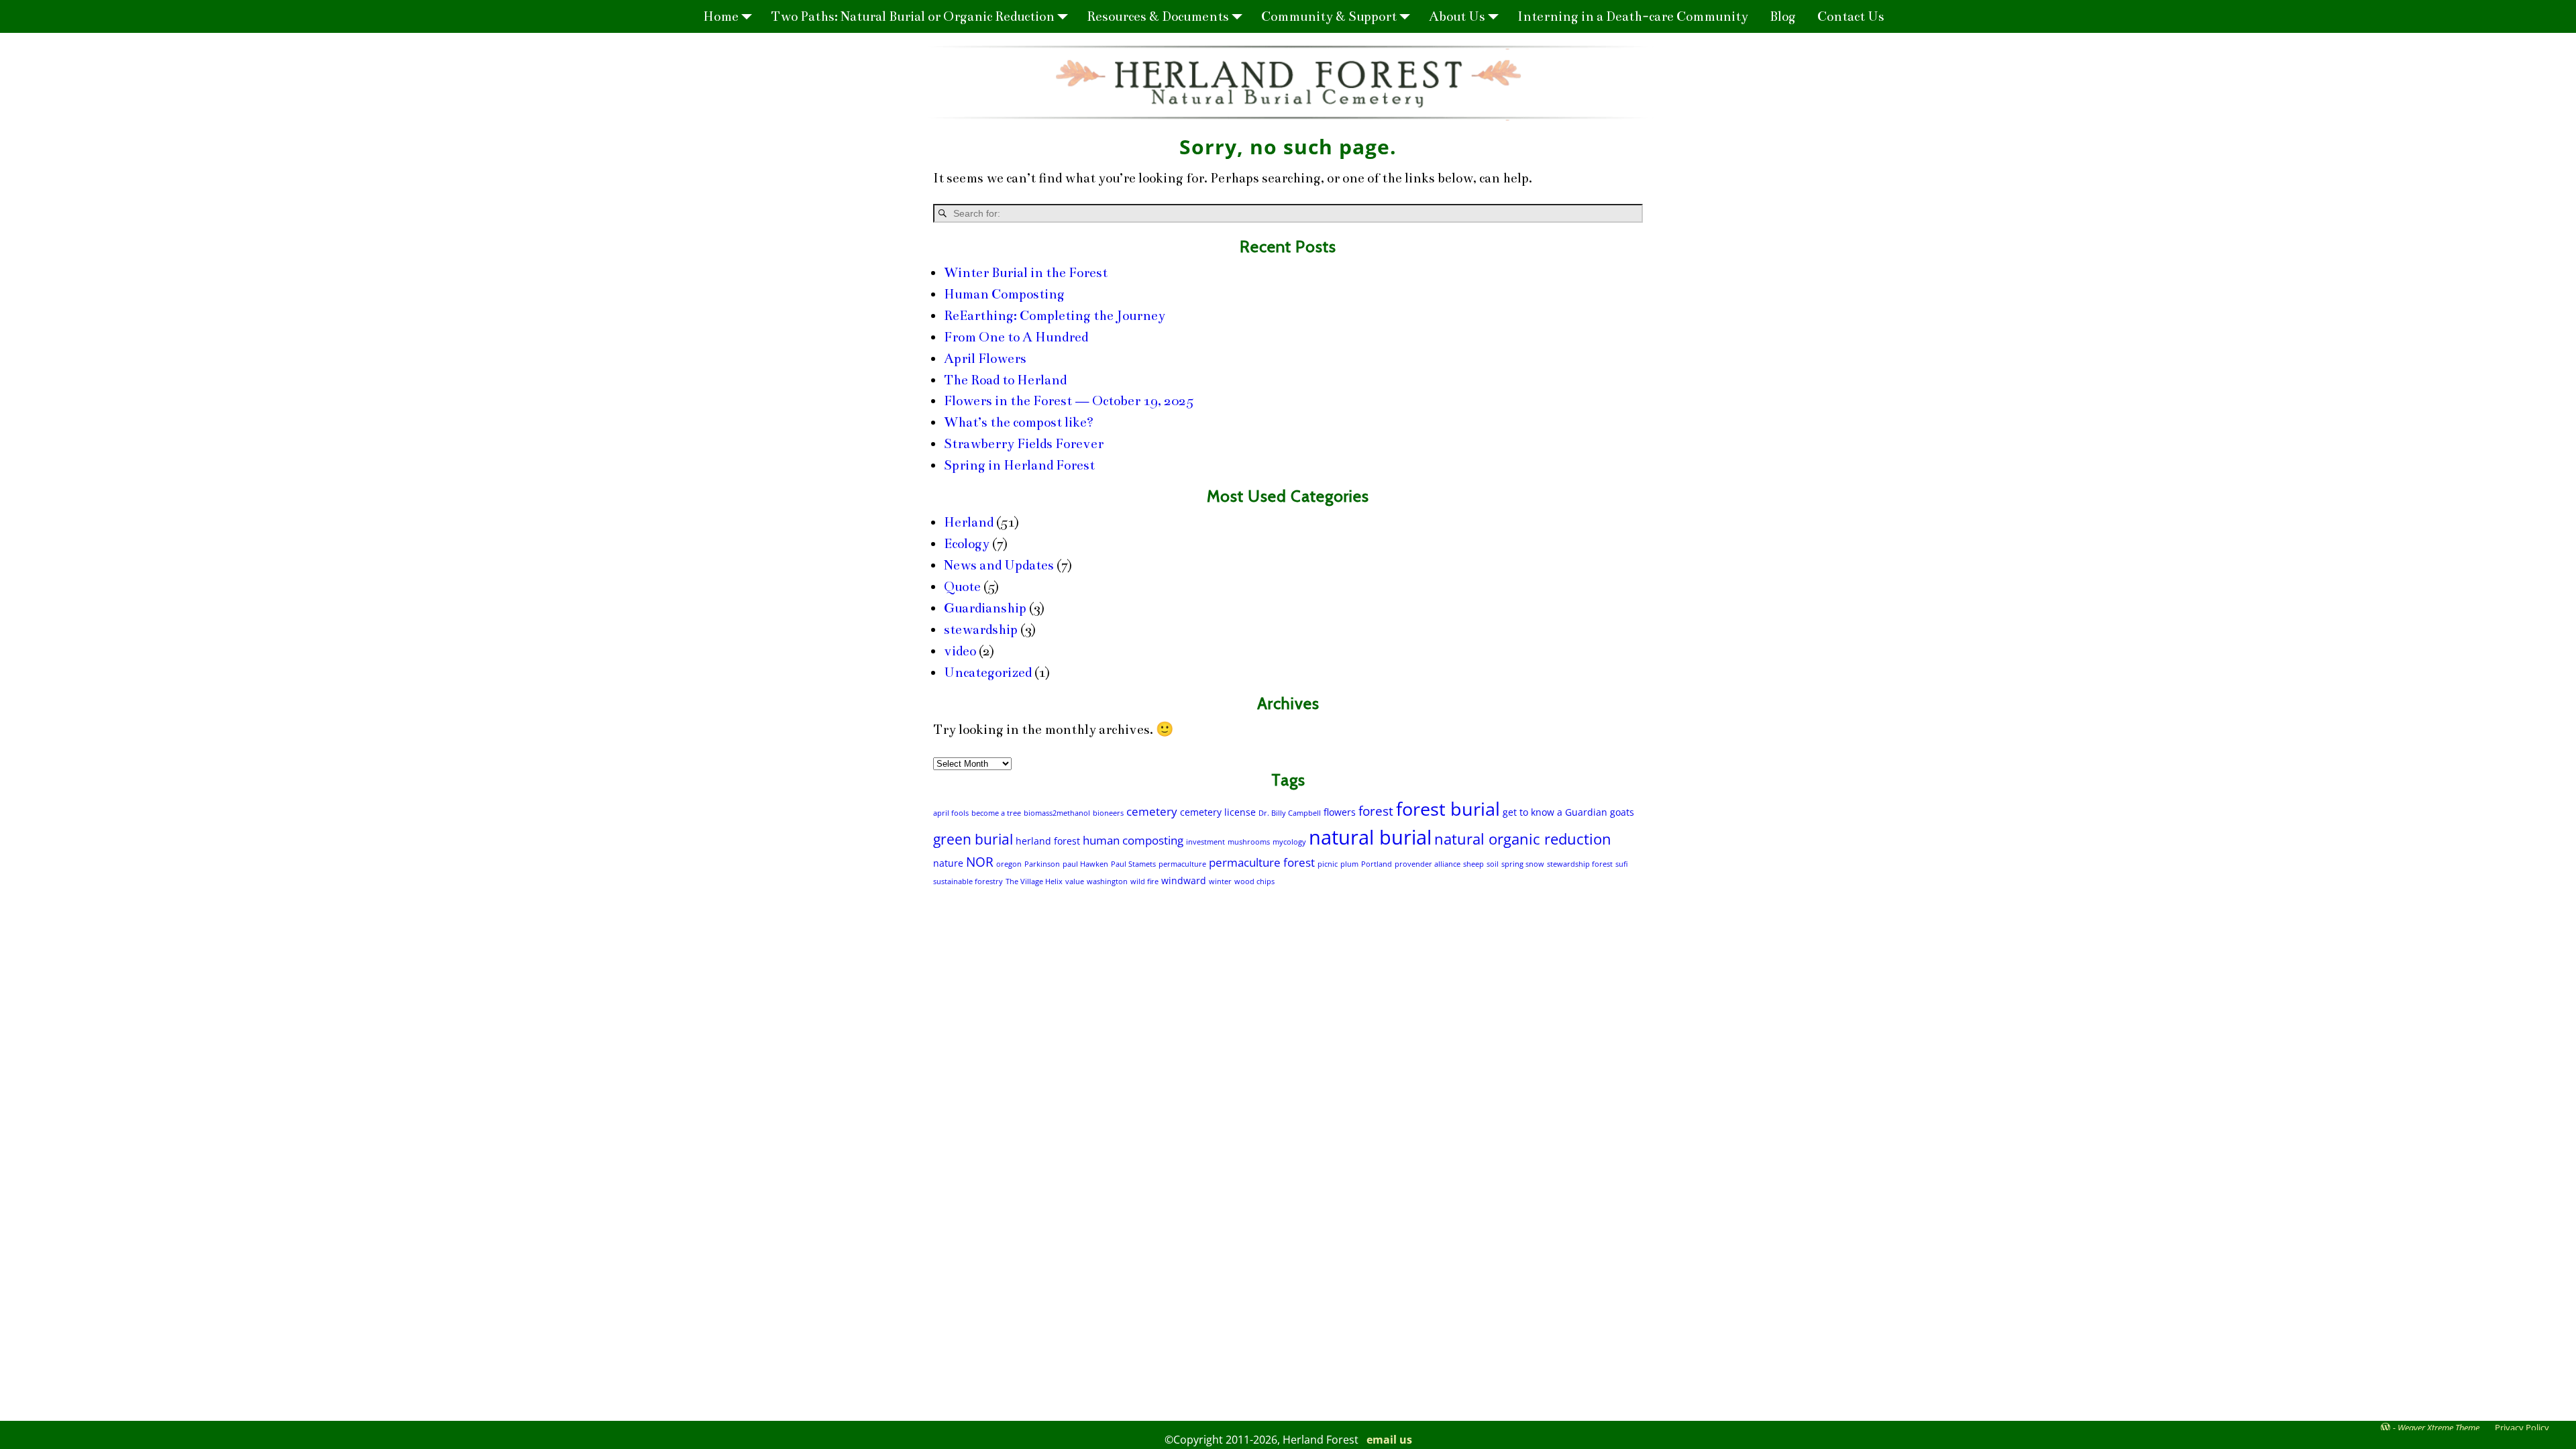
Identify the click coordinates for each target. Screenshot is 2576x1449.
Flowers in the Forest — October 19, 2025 (1069, 401)
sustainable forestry (968, 881)
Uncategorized (988, 673)
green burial (973, 839)
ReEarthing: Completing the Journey (1055, 316)
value (1075, 881)
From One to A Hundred (1016, 337)
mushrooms (1249, 842)
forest (1376, 811)
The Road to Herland (1005, 380)
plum (1349, 864)
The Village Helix (1034, 881)
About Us (1457, 16)
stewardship (981, 630)
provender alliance (1428, 864)
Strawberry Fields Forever (1024, 444)
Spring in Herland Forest (1019, 465)
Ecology (967, 544)
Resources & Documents (1158, 16)
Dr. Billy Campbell (1290, 813)
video (960, 651)
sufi (1621, 864)
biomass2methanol (1057, 813)
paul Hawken (1085, 864)
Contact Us (1851, 16)
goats (1622, 812)
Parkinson (1042, 864)
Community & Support (1329, 16)
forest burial (1448, 809)
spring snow (1523, 864)
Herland (969, 522)
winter (1220, 881)
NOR (980, 862)
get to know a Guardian (1555, 812)
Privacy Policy (2522, 1428)
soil (1493, 864)
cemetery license (1218, 812)
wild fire (1144, 881)
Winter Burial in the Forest (1026, 273)
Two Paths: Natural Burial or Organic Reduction (913, 16)
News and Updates (999, 565)
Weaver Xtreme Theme (2438, 1428)
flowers (1340, 812)
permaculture (1182, 864)
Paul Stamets (1133, 864)
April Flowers (985, 359)
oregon (1009, 864)
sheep (1473, 864)
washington (1107, 881)
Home (721, 16)
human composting (1133, 840)
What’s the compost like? (1019, 422)
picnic (1328, 864)
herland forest (1048, 841)
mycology (1289, 842)
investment (1205, 842)
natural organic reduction (1523, 839)
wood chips (1254, 881)
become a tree (996, 813)
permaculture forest (1262, 862)
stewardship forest (1580, 864)
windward (1184, 880)
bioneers (1108, 813)
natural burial (1370, 837)
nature (948, 863)
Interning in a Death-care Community (1633, 16)
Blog (1783, 16)
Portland (1377, 864)
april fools (951, 813)
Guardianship (985, 608)
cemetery (1152, 811)
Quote (962, 587)
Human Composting (1004, 294)
